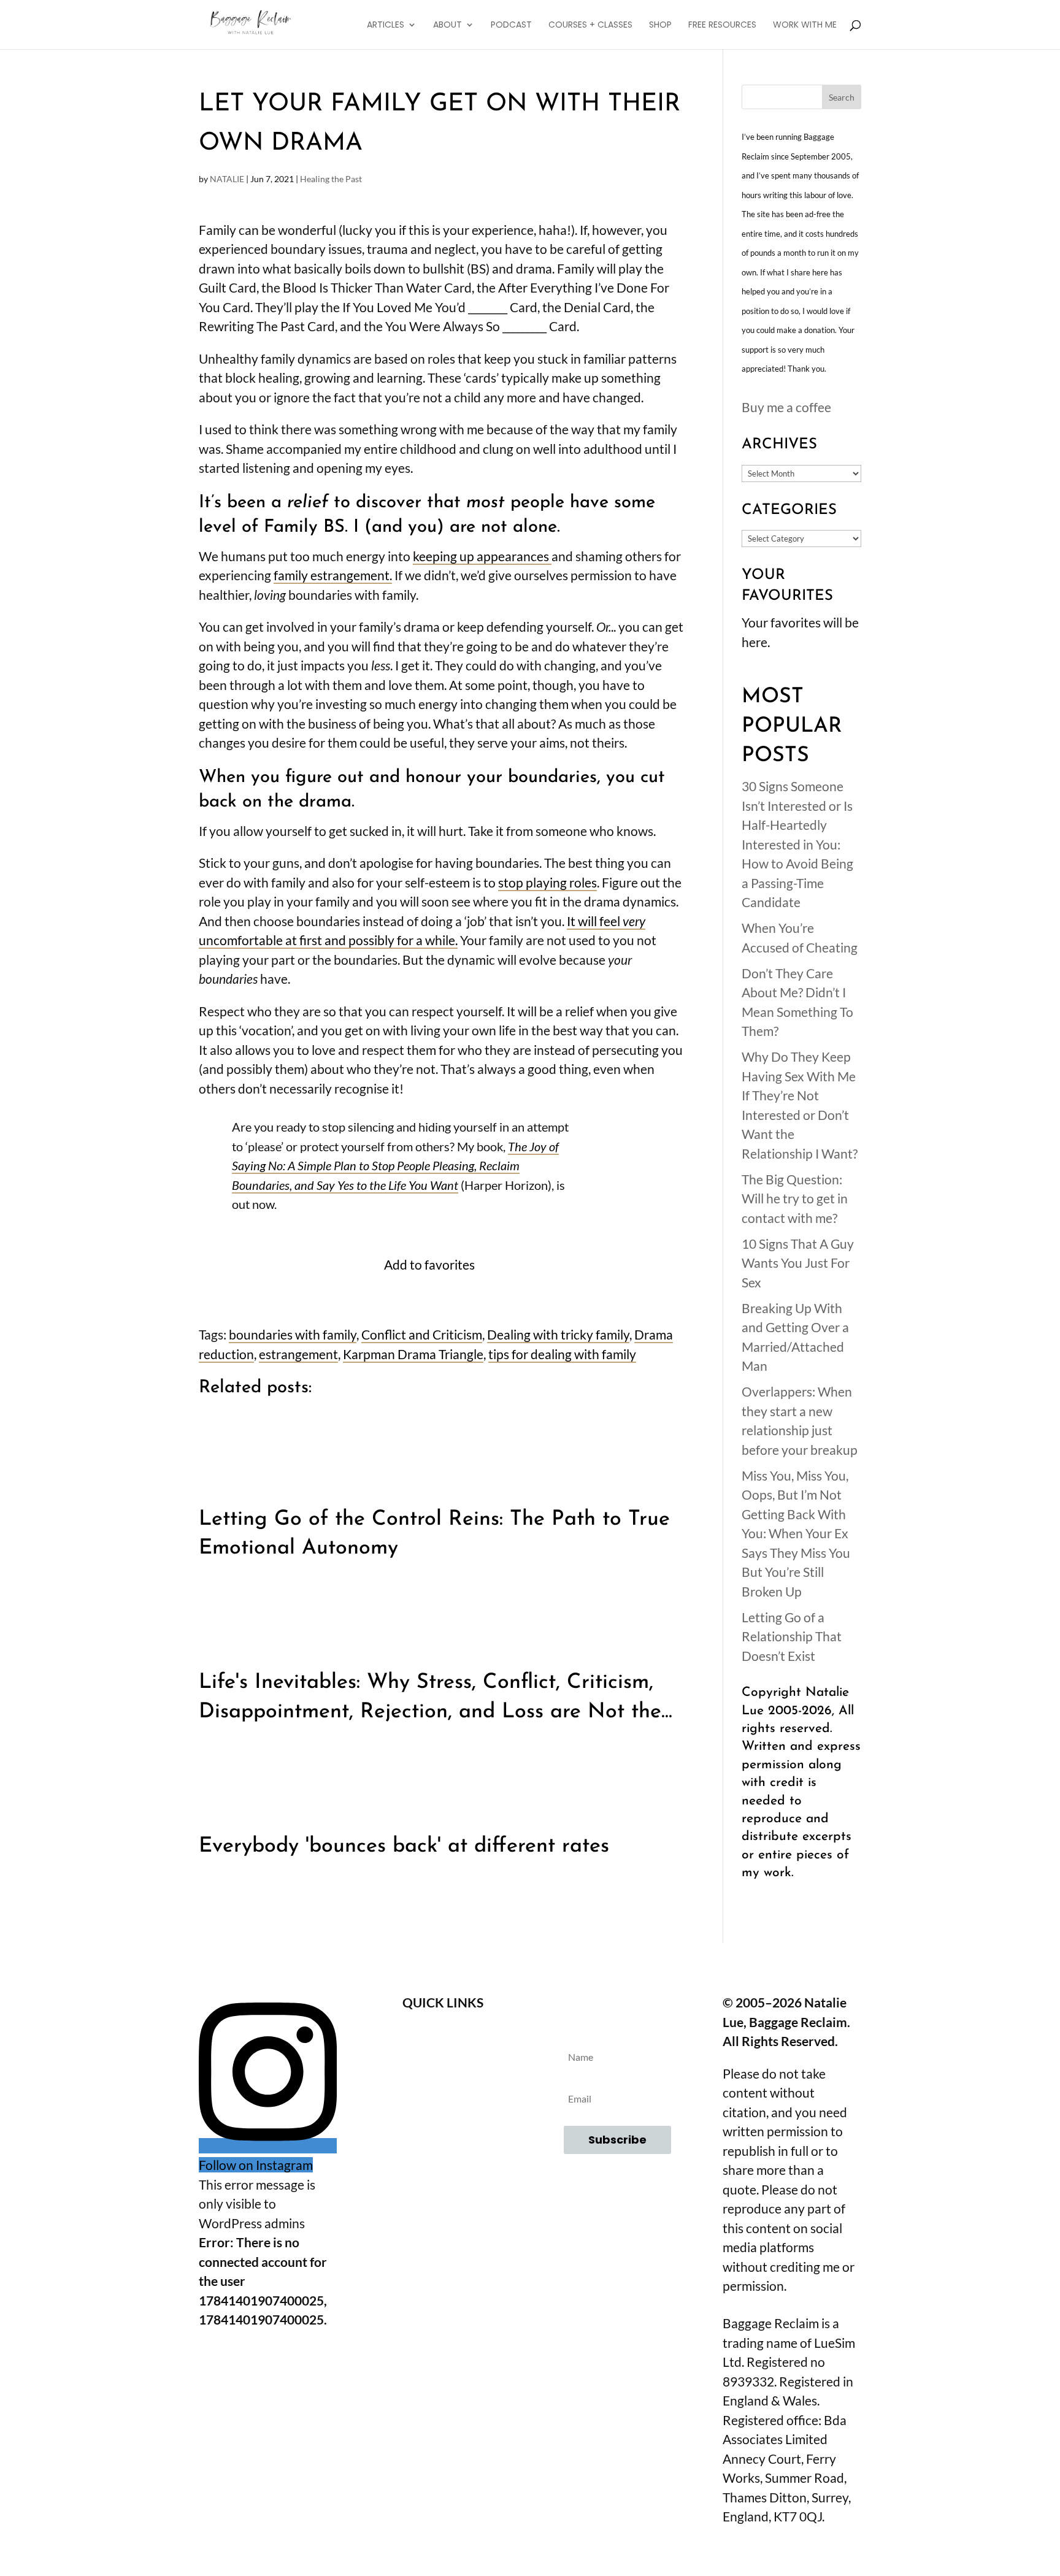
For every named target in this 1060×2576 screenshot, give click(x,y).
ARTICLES (386, 25)
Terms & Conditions (443, 2103)
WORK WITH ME (805, 25)
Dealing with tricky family (558, 1334)
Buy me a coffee (786, 407)
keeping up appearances (482, 556)
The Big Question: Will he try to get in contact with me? (795, 1198)
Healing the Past (331, 179)
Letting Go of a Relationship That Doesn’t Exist (792, 1636)
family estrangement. (333, 575)
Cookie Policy (443, 2170)
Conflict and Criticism (422, 1334)
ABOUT (447, 25)
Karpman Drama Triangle (413, 1354)
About (443, 2036)
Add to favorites (429, 1264)
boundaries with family (293, 1334)
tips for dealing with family (562, 1354)
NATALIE (227, 179)
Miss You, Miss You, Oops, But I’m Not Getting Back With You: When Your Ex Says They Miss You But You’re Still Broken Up (796, 1533)
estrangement (298, 1354)
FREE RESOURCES (722, 25)
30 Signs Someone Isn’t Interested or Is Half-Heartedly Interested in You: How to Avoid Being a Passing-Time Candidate (797, 844)
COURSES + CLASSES (590, 25)
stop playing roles (547, 882)
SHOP (660, 25)
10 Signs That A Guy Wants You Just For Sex (798, 1263)
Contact (443, 2069)
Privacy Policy (443, 2136)
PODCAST (511, 25)
